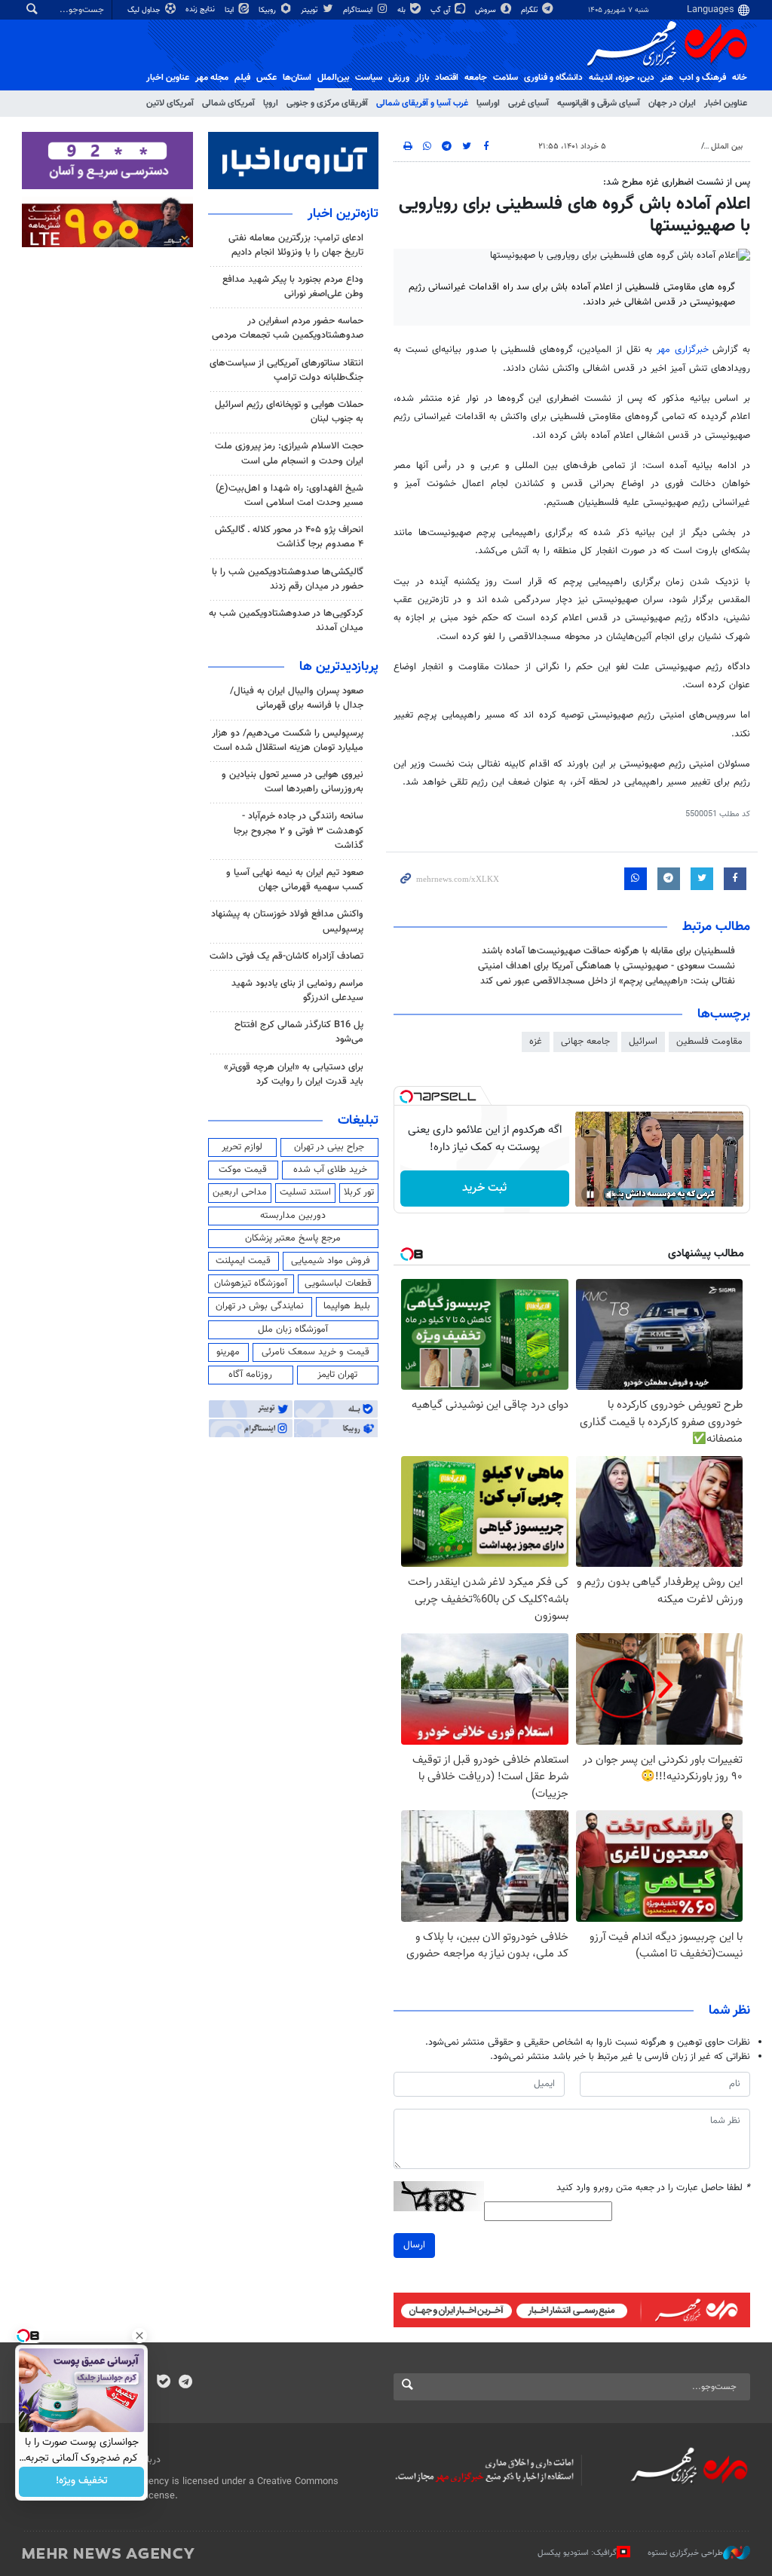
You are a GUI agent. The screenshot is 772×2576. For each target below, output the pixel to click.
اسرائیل (643, 1042)
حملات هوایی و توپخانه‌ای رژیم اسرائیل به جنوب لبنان (289, 412)
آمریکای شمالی (228, 103)
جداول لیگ (145, 10)
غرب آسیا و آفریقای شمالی (422, 103)
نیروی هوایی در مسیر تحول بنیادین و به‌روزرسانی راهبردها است (293, 782)
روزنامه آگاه (250, 1375)
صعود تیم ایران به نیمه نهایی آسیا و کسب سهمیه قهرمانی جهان (295, 880)
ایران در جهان (672, 103)
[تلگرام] (185, 2383)
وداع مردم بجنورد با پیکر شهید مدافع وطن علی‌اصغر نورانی (293, 287)
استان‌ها (297, 78)
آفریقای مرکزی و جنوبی (327, 103)
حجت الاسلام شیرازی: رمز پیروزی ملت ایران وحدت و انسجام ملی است (289, 453)
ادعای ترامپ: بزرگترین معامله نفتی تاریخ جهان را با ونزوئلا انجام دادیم (296, 245)
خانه (740, 78)
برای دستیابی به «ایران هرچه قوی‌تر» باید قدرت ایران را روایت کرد (294, 1074)
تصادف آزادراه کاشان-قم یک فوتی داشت (286, 956)
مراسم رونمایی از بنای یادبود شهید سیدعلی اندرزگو (297, 991)
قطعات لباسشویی (338, 1283)
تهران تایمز (337, 1375)
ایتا (230, 10)
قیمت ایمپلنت (243, 1261)
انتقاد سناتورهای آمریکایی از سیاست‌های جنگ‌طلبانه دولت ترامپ (286, 370)
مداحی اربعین (240, 1192)
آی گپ (441, 10)
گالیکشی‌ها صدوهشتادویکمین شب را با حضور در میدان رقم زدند (288, 579)
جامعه (476, 78)
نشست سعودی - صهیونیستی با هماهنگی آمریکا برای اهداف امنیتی (607, 966)
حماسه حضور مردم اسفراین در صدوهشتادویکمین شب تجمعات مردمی (288, 328)
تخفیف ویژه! (82, 2482)
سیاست (369, 78)
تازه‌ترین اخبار (343, 214)
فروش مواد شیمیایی (331, 1261)
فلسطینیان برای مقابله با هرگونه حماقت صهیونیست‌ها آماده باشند (608, 951)
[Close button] (139, 2336)
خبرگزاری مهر (683, 350)
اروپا (271, 103)
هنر (667, 78)
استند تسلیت (305, 1192)
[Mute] (611, 1195)
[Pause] (590, 1195)
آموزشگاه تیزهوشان (251, 1283)
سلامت (505, 78)
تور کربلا (359, 1192)
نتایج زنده (201, 9)
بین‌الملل (333, 78)
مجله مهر (212, 78)
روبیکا (268, 10)
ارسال (414, 2245)
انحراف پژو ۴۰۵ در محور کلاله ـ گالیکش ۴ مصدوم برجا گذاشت (289, 537)
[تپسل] (406, 1097)
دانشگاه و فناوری (553, 78)
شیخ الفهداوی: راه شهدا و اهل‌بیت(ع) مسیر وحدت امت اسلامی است (289, 496)
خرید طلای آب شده (330, 1170)
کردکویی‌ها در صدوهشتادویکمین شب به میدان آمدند (286, 621)
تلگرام (530, 10)
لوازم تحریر (242, 1147)
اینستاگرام (359, 10)
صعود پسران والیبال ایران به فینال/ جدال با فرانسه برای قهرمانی (297, 698)
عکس (267, 78)
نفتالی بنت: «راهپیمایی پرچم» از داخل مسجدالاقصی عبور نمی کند (608, 981)
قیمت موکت (243, 1170)
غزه (536, 1042)
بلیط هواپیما (347, 1306)
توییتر (310, 10)
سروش (487, 10)
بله (403, 10)
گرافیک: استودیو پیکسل (577, 2553)
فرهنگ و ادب (703, 78)
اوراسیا (488, 103)
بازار (422, 78)
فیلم (242, 78)
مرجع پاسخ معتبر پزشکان (293, 1238)
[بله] (163, 2383)
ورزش (399, 78)
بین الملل (727, 147)
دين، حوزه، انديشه (622, 78)
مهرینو (228, 1352)
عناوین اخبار (726, 103)
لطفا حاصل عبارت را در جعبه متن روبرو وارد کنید (653, 2188)
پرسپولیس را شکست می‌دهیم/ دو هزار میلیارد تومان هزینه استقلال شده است (288, 740)
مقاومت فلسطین (709, 1042)
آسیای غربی (528, 103)
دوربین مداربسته (293, 1216)
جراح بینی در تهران (329, 1147)
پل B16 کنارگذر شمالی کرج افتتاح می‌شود (299, 1032)
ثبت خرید (484, 1188)
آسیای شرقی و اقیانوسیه (599, 103)
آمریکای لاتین (170, 103)
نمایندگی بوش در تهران (260, 1306)
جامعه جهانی (585, 1042)
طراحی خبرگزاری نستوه (685, 2553)
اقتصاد (447, 78)
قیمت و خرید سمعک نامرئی (316, 1352)
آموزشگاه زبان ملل (293, 1329)
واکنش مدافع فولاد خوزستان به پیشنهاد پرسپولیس (287, 921)
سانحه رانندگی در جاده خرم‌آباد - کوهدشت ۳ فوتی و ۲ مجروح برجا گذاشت (299, 831)
